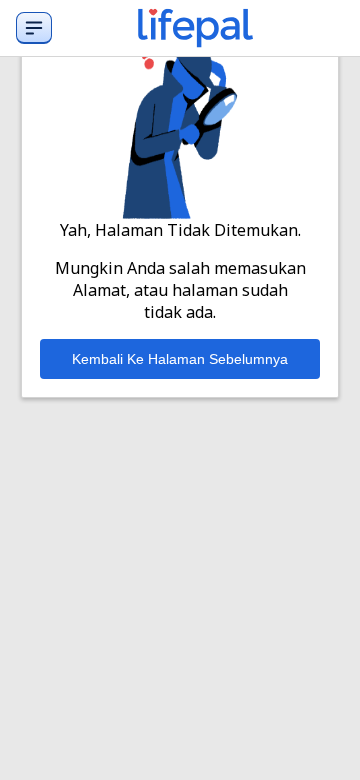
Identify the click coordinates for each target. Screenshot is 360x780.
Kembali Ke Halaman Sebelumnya (180, 359)
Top (320, 744)
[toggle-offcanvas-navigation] (34, 28)
